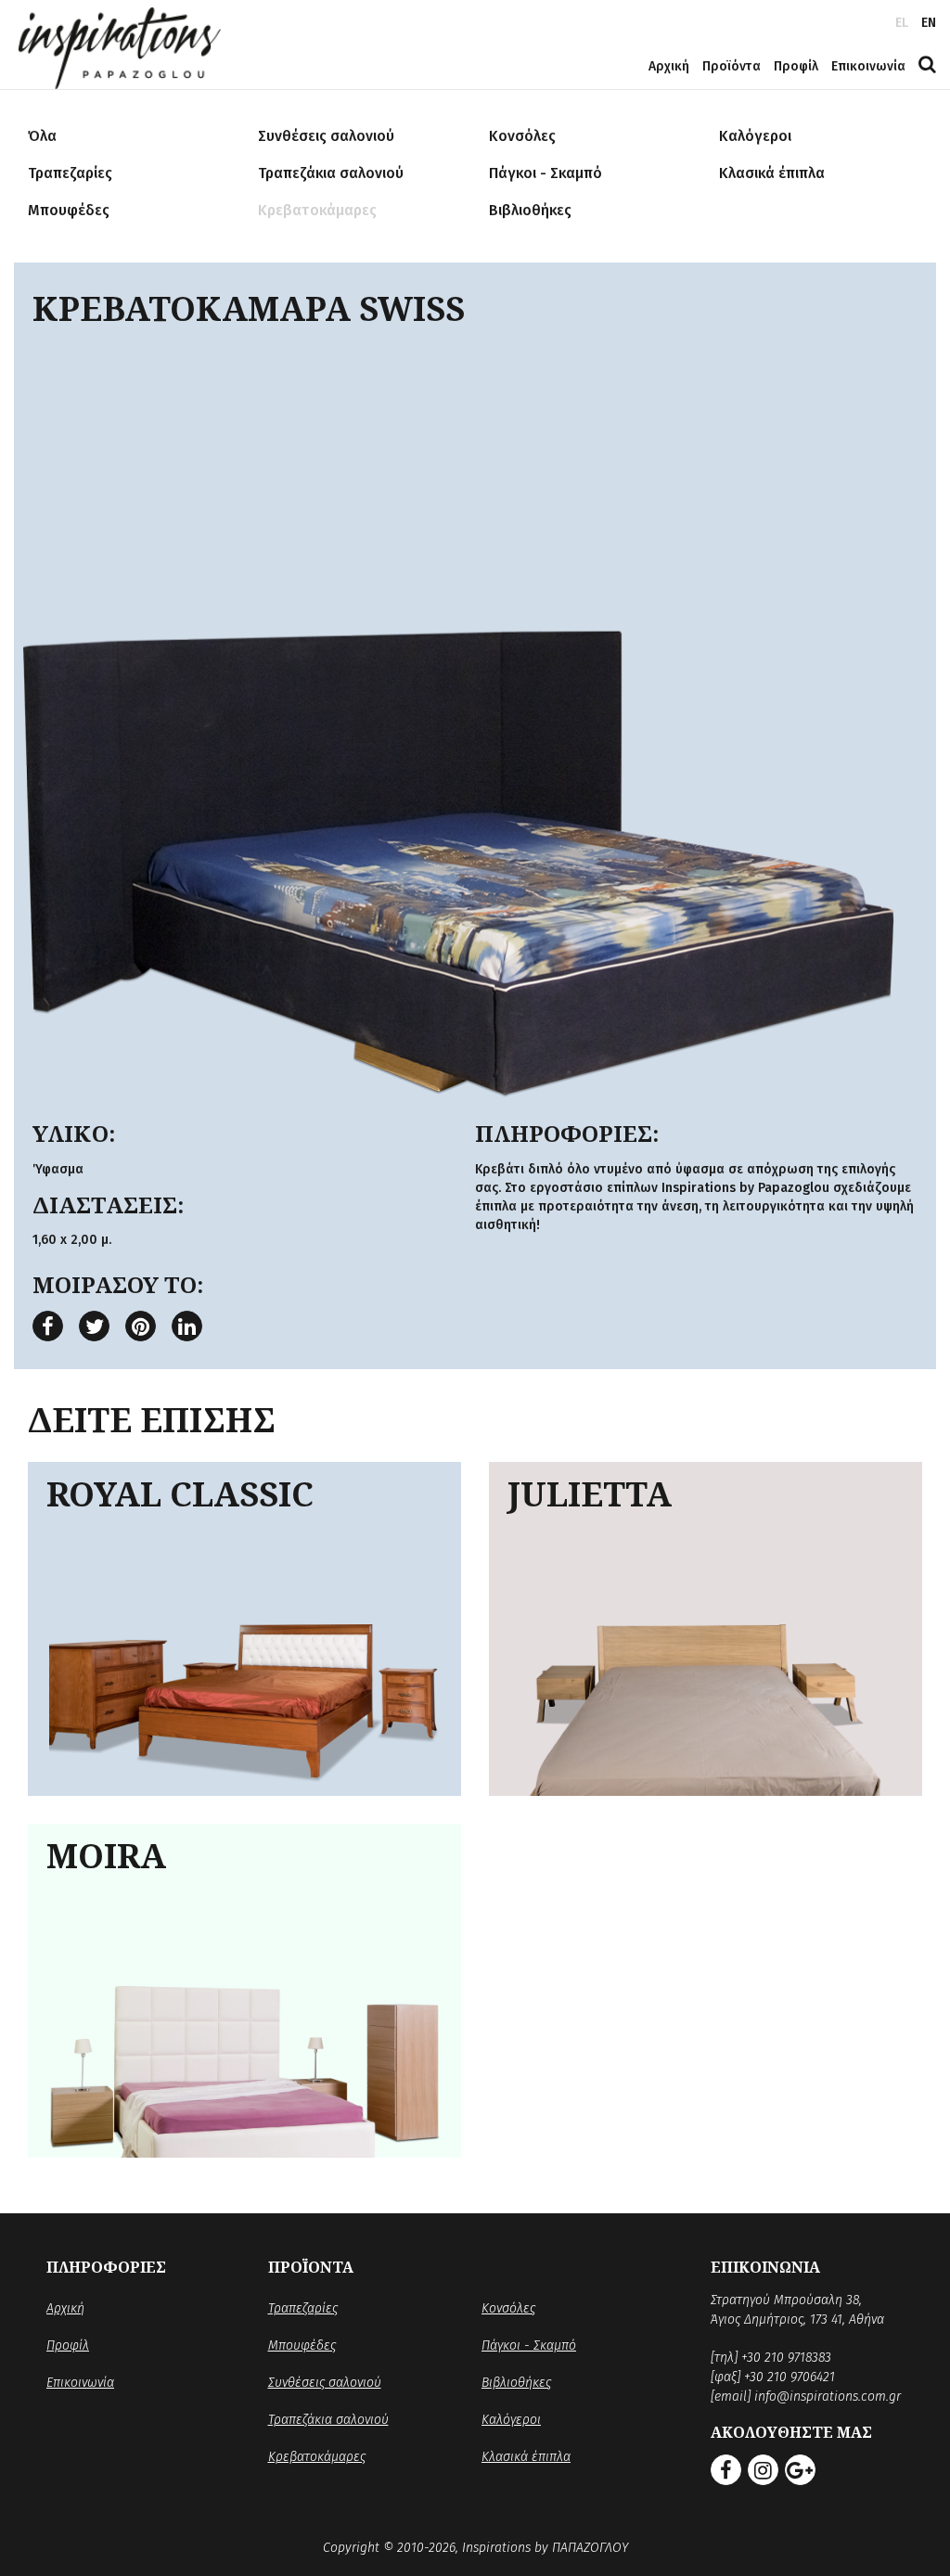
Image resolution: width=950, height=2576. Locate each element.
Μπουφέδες (302, 2345)
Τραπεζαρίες (303, 2308)
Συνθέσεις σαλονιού (325, 2383)
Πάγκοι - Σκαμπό (529, 2345)
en (929, 23)
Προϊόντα (732, 66)
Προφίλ (796, 66)
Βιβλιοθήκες (516, 2383)
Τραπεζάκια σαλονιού (328, 2420)
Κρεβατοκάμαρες (317, 2457)
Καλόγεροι (511, 2420)
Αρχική (669, 66)
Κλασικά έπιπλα (526, 2457)
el (902, 23)
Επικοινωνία (868, 66)
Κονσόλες (508, 2308)
